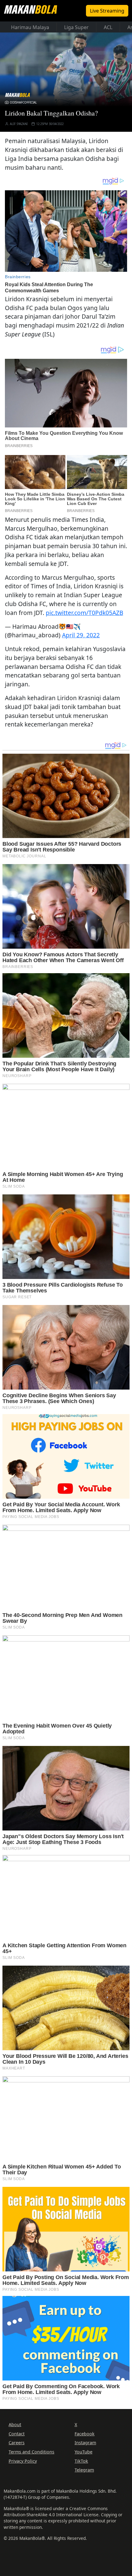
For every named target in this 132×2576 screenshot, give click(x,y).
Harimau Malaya (30, 27)
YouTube (83, 2452)
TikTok (81, 2461)
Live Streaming (107, 11)
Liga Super (76, 27)
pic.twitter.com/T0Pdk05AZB (84, 613)
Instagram (85, 2443)
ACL (108, 27)
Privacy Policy (23, 2461)
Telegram (84, 2470)
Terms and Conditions (31, 2452)
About (15, 2424)
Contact (17, 2434)
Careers (17, 2443)
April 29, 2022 (81, 635)
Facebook (85, 2434)
